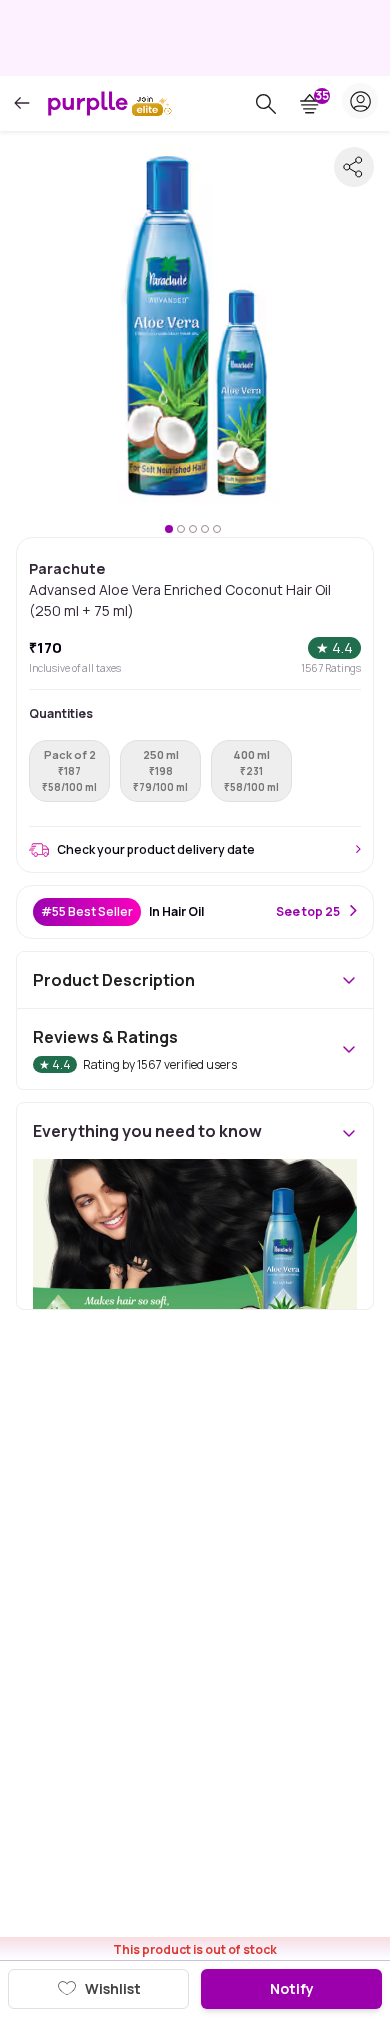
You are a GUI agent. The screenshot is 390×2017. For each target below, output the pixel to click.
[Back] (22, 103)
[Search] (266, 104)
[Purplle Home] (88, 103)
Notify (292, 1988)
